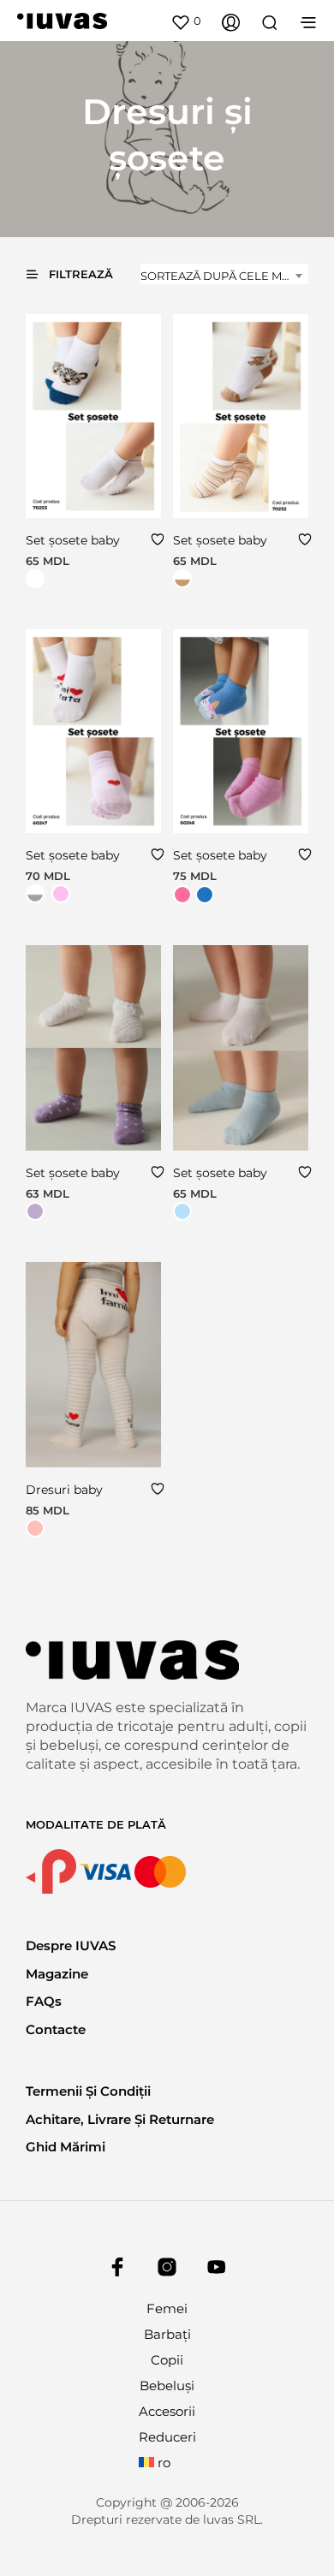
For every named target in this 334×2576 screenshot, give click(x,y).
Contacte (56, 2029)
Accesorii (167, 2411)
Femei (167, 2308)
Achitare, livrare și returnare (120, 2119)
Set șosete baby (73, 540)
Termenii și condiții (88, 2091)
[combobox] (225, 276)
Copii (167, 2360)
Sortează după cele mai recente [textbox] (225, 276)
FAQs (44, 2001)
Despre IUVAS (71, 1945)
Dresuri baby (64, 1490)
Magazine (57, 1974)
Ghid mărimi (66, 2147)
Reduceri (167, 2437)
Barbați (167, 2334)
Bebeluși (167, 2386)
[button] (186, 21)
